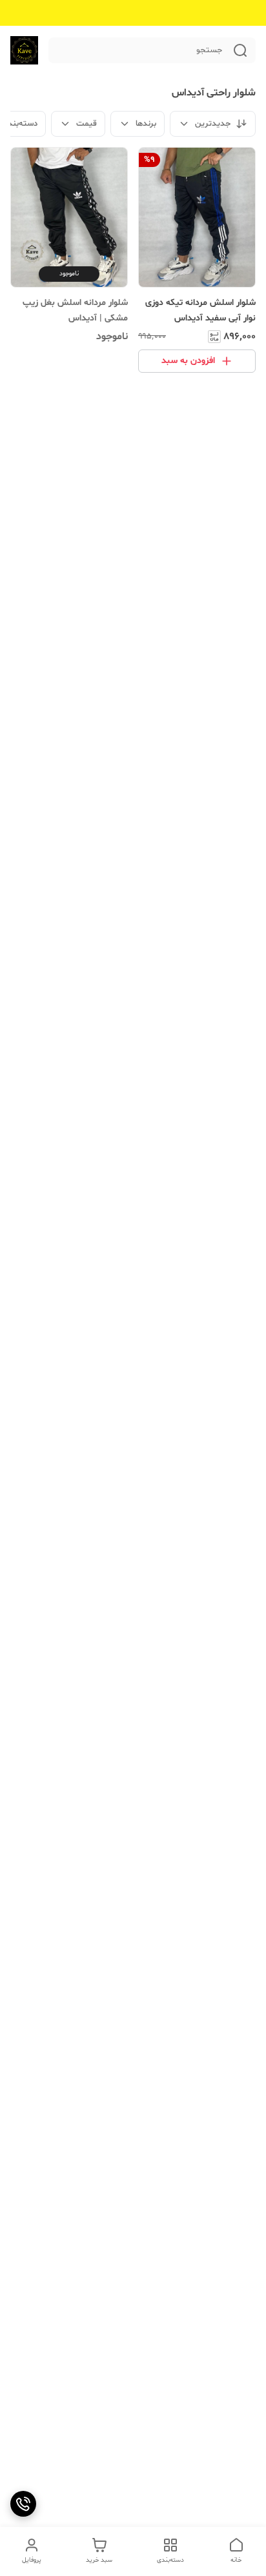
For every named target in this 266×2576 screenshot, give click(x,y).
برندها (146, 124)
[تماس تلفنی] (23, 2504)
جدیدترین (213, 124)
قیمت (87, 124)
